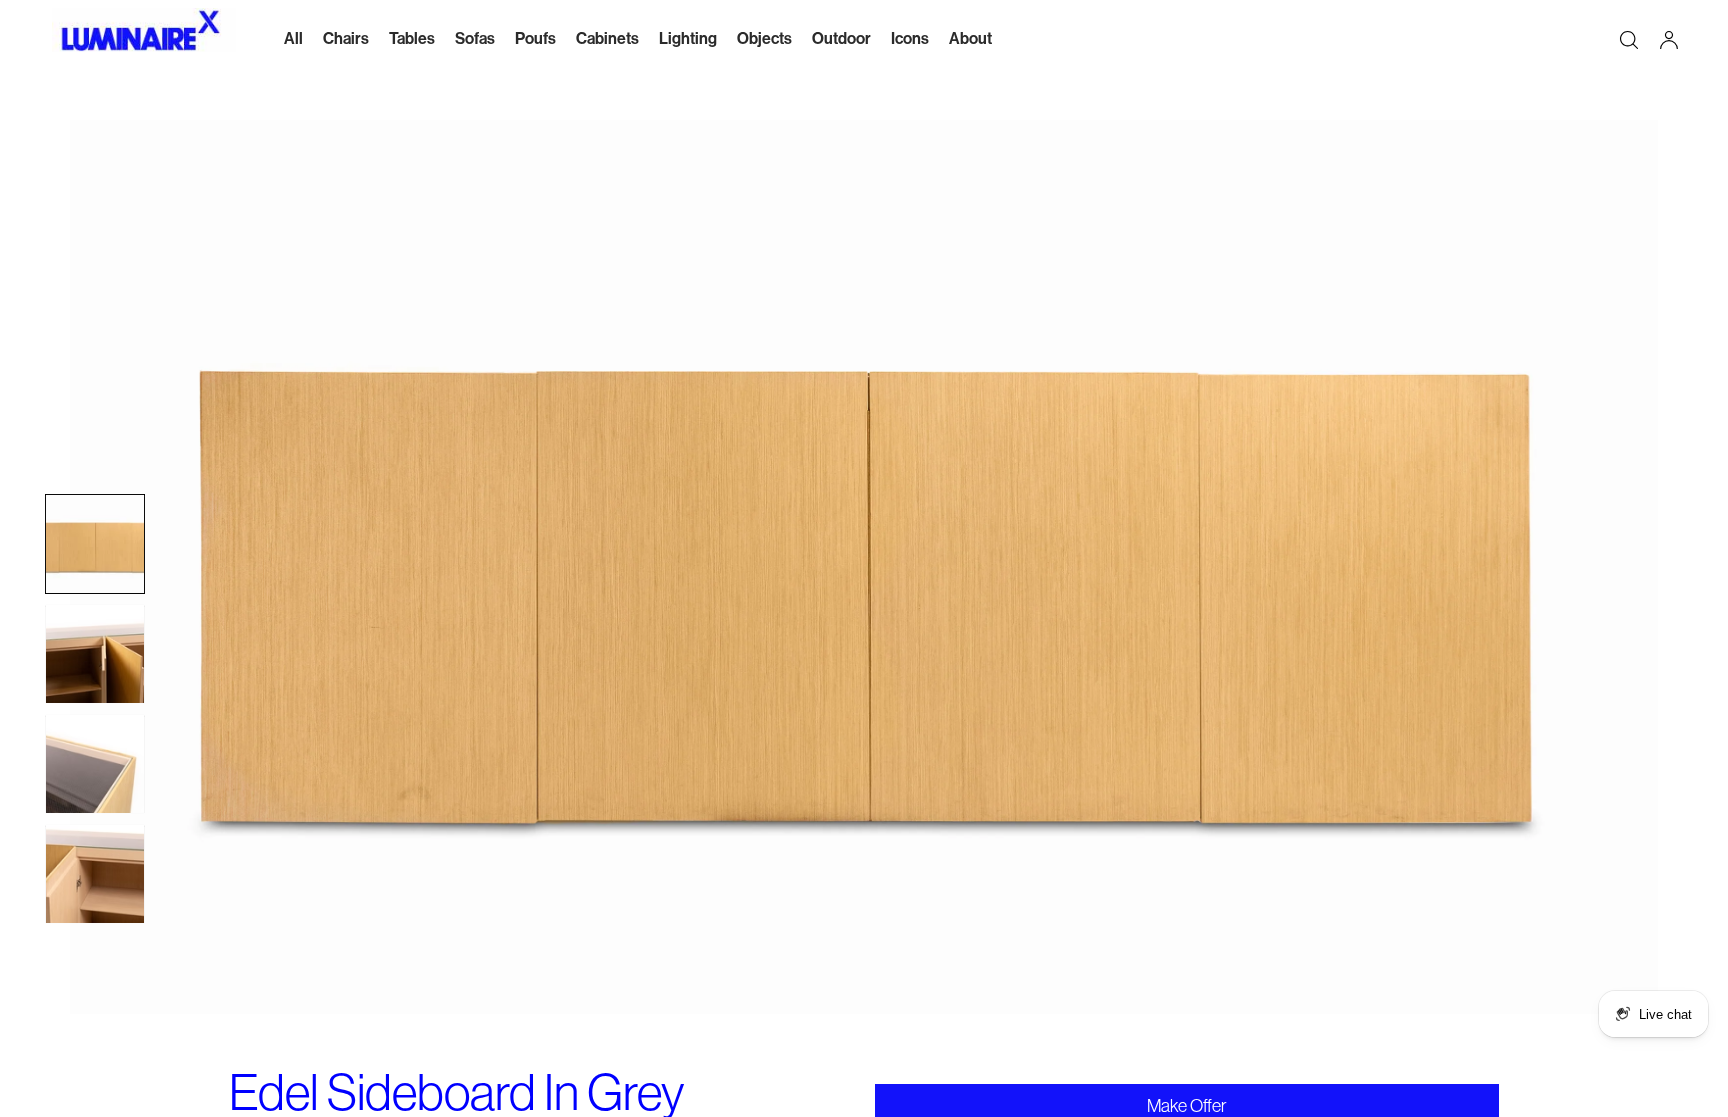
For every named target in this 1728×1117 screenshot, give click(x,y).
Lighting (688, 38)
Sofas (475, 38)
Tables (412, 38)
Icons (910, 38)
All (293, 38)
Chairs (346, 38)
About (970, 38)
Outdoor (841, 38)
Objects (764, 38)
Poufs (535, 38)
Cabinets (607, 38)
